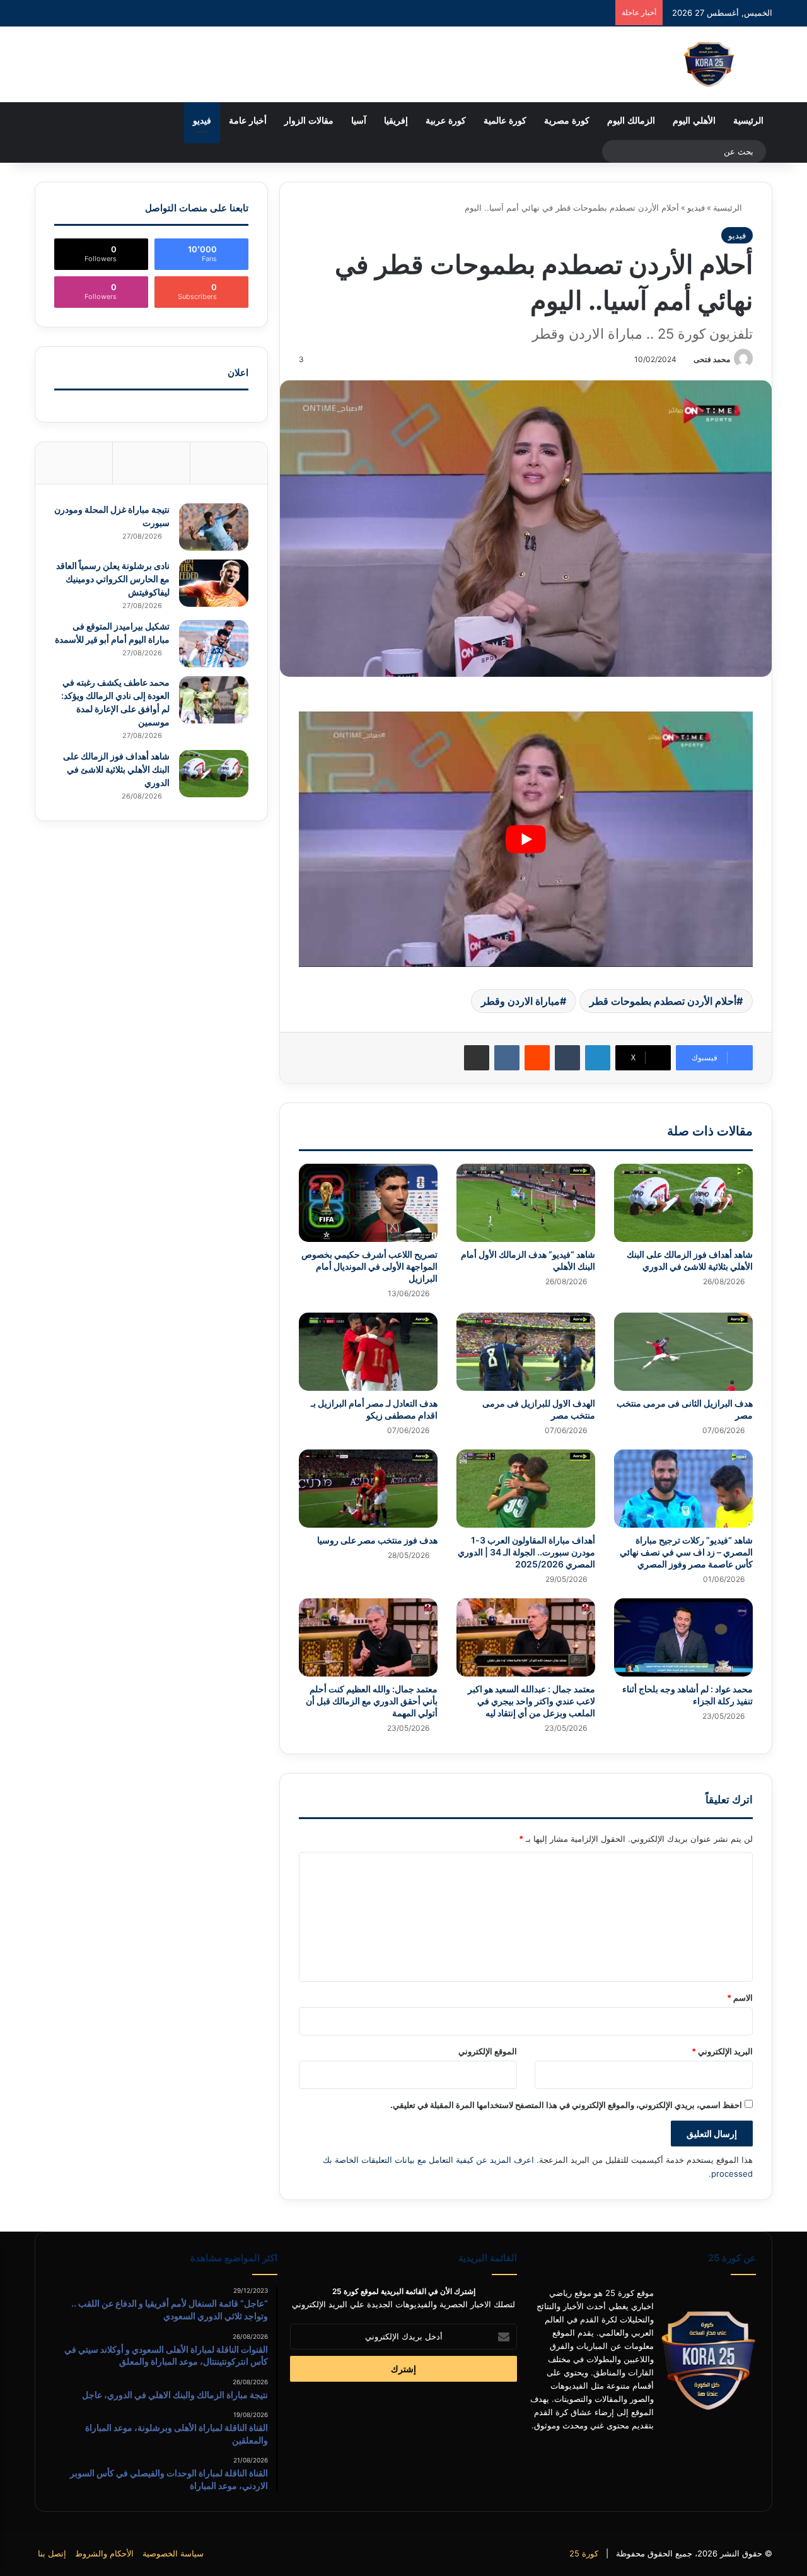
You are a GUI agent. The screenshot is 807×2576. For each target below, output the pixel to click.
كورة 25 (584, 2553)
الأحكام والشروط (104, 2553)
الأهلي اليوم (694, 121)
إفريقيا (396, 121)
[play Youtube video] (526, 839)
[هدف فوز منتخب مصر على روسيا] (368, 1489)
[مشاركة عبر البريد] (477, 1058)
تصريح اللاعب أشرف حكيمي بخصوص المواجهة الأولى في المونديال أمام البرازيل (369, 1266)
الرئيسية (748, 121)
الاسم (740, 1998)
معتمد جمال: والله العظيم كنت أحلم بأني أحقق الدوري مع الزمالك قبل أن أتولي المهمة (372, 1701)
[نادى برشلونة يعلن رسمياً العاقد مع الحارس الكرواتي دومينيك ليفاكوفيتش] (214, 583)
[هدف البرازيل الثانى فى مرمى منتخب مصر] (683, 1352)
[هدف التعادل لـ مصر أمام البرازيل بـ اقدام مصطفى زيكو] (368, 1352)
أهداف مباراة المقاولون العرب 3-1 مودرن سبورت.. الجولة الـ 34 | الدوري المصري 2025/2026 (526, 1552)
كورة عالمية (505, 121)
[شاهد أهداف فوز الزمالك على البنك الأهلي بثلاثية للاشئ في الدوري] (683, 1203)
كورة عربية (446, 121)
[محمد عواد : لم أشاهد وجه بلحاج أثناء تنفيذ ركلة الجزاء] (683, 1637)
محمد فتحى (712, 359)
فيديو (202, 121)
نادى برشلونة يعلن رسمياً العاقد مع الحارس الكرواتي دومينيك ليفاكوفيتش (113, 579)
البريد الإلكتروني (722, 2051)
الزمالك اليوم (631, 121)
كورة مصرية (567, 121)
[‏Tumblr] (567, 1058)
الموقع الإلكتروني (488, 2051)
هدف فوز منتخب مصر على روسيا (377, 1540)
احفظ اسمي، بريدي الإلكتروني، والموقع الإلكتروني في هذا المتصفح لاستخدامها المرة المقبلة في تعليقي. (566, 2105)
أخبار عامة (248, 121)
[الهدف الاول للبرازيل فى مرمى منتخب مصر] (526, 1352)
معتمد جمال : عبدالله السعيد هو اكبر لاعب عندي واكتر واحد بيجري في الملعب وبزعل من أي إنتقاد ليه (531, 1701)
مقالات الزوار (309, 121)
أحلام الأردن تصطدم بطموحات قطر (663, 1001)
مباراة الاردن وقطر (520, 1001)
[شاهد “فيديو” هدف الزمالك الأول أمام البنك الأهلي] (526, 1203)
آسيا (359, 121)
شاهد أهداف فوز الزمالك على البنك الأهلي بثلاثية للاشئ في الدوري (116, 769)
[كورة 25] (709, 64)
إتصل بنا (52, 2553)
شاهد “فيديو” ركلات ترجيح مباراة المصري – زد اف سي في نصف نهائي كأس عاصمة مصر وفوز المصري (686, 1552)
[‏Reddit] (537, 1058)
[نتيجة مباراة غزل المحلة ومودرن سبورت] (214, 527)
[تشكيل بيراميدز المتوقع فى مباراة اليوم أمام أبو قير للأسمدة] (214, 644)
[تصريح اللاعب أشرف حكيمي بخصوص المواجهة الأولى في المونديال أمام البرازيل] (368, 1203)
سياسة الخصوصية (173, 2553)
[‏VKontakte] (507, 1058)
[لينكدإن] (598, 1058)
